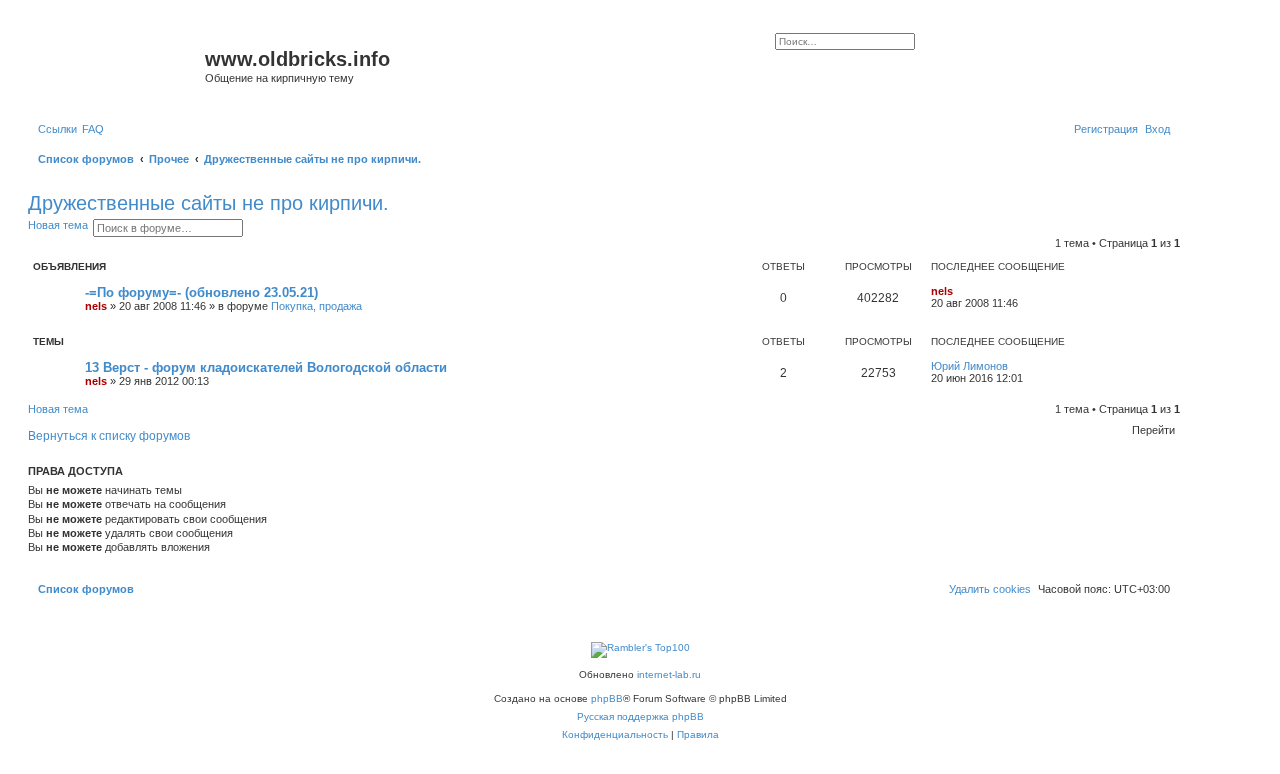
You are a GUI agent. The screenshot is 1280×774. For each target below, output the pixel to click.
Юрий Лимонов (969, 366)
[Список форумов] (119, 65)
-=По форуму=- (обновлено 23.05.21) (201, 292)
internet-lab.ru (669, 674)
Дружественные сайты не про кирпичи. (208, 203)
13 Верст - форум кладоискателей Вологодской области (266, 367)
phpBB (607, 698)
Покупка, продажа (316, 306)
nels (96, 306)
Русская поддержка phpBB (640, 716)
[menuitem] (93, 129)
